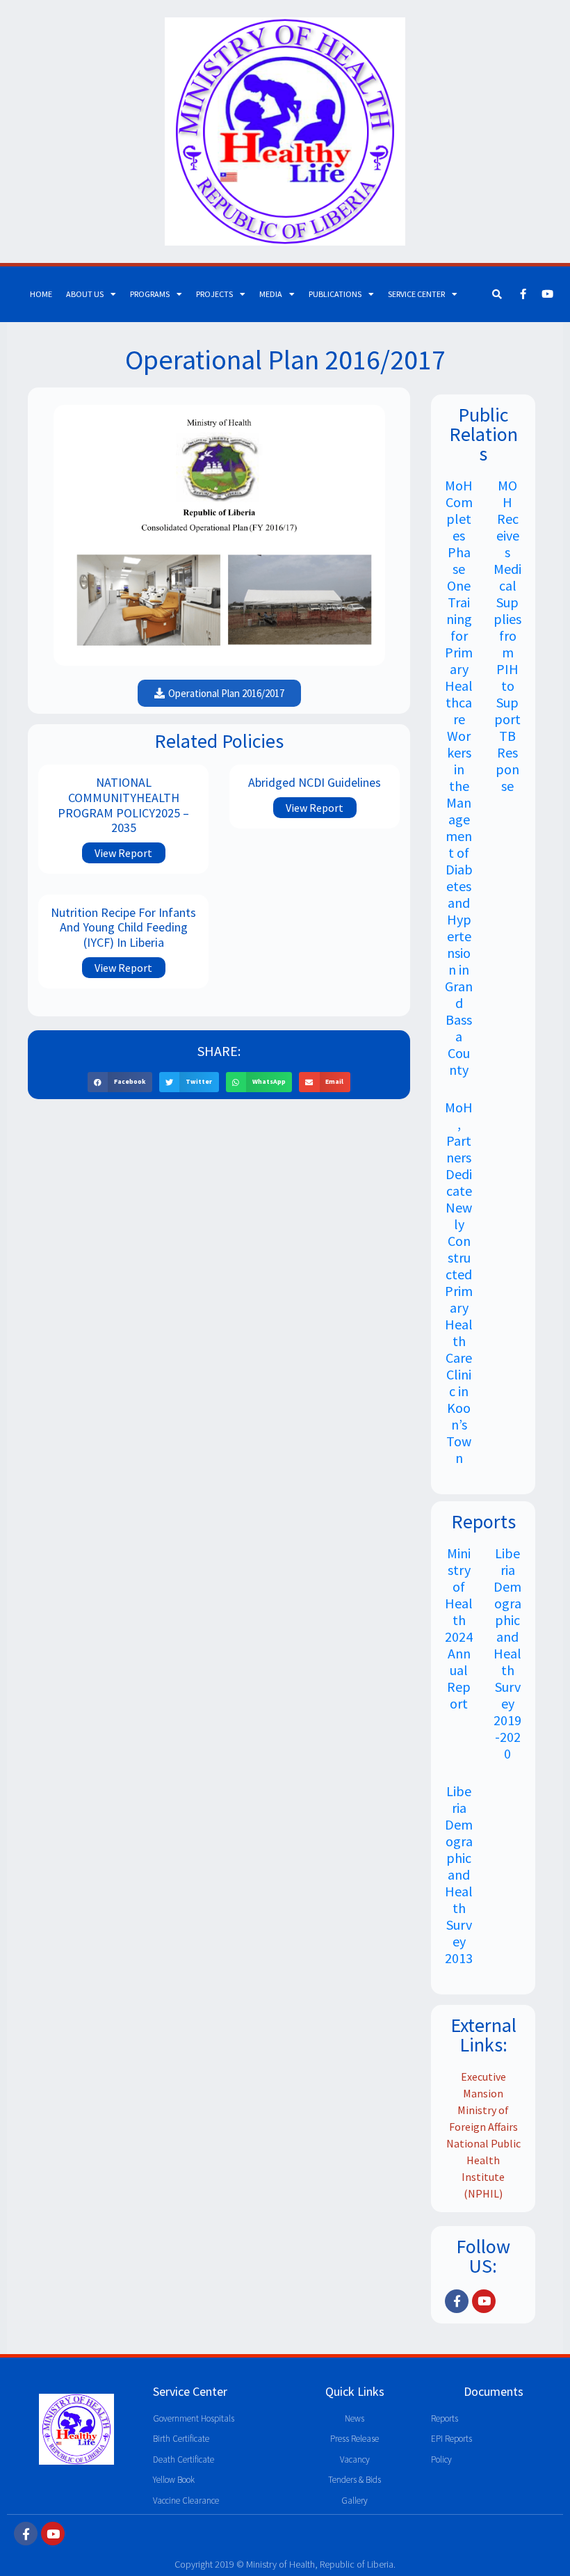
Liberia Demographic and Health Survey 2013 (459, 1874)
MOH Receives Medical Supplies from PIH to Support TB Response (507, 635)
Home (41, 294)
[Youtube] (548, 294)
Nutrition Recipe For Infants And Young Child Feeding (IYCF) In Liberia (123, 927)
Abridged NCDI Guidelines (315, 782)
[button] (120, 1082)
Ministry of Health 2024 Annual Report (459, 1628)
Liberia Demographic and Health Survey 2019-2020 (507, 1653)
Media (271, 294)
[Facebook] (523, 294)
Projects (214, 294)
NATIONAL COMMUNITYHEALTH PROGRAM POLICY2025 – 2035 (123, 805)
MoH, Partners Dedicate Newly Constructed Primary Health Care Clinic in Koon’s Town (459, 1282)
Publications (335, 294)
